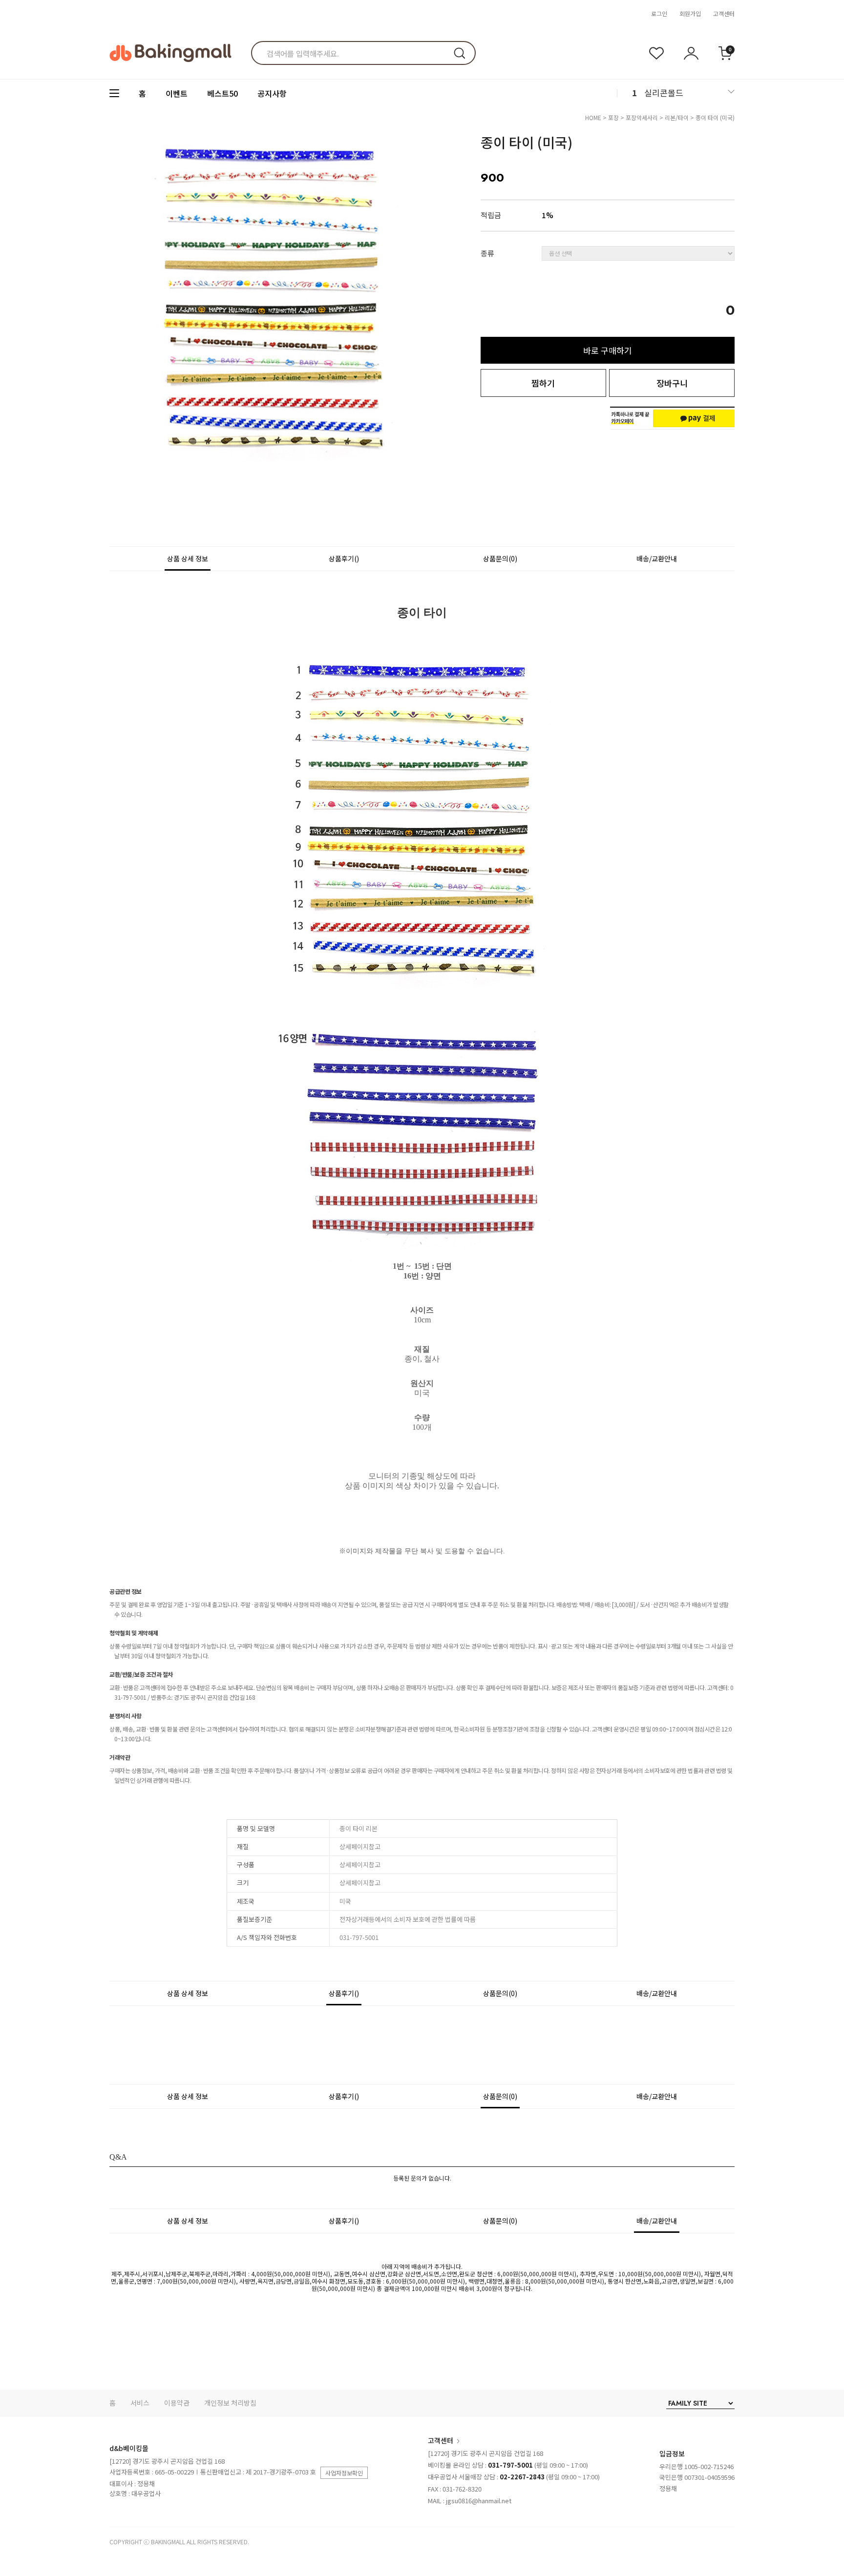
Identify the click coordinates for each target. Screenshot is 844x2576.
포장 (613, 117)
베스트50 (222, 93)
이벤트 (177, 93)
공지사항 (272, 93)
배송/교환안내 (657, 558)
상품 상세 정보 (188, 558)
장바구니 (672, 383)
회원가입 (690, 13)
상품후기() (344, 558)
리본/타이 (677, 117)
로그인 (659, 13)
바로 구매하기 (608, 350)
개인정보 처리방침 (230, 2403)
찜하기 (543, 383)
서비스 (140, 2403)
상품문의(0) (500, 558)
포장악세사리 (642, 117)
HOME (593, 117)
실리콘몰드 (664, 93)
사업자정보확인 (344, 2473)
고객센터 (724, 13)
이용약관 (177, 2403)
